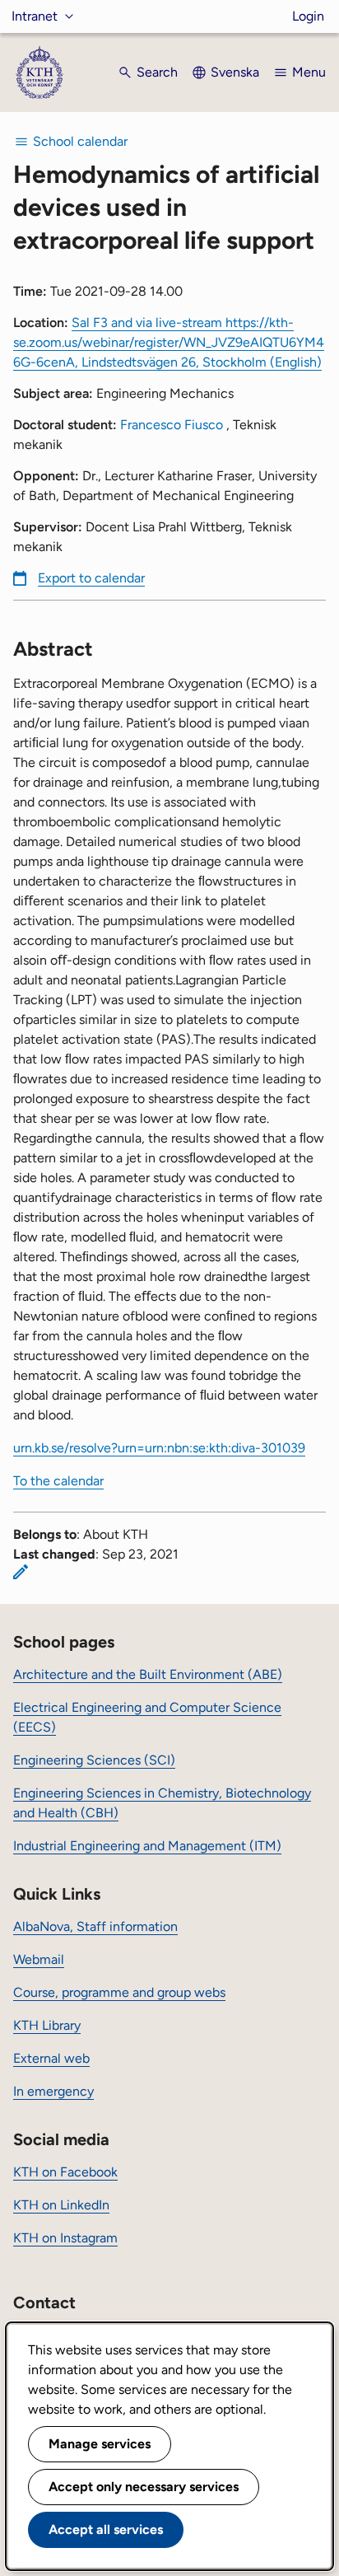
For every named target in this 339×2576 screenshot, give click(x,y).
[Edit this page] (21, 1572)
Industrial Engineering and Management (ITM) (147, 1846)
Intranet (35, 16)
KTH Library (47, 2025)
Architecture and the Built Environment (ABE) (148, 1674)
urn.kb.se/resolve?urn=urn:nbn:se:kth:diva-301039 (159, 1448)
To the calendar (58, 1481)
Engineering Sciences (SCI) (94, 1760)
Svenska (235, 72)
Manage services (100, 2444)
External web (51, 2058)
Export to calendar (91, 578)
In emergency (53, 2091)
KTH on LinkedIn (61, 2205)
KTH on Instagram (65, 2238)
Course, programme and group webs (119, 1992)
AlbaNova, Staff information (95, 1926)
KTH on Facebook (65, 2172)
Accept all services (106, 2529)
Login (308, 16)
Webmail (39, 1959)
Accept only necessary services (144, 2487)
